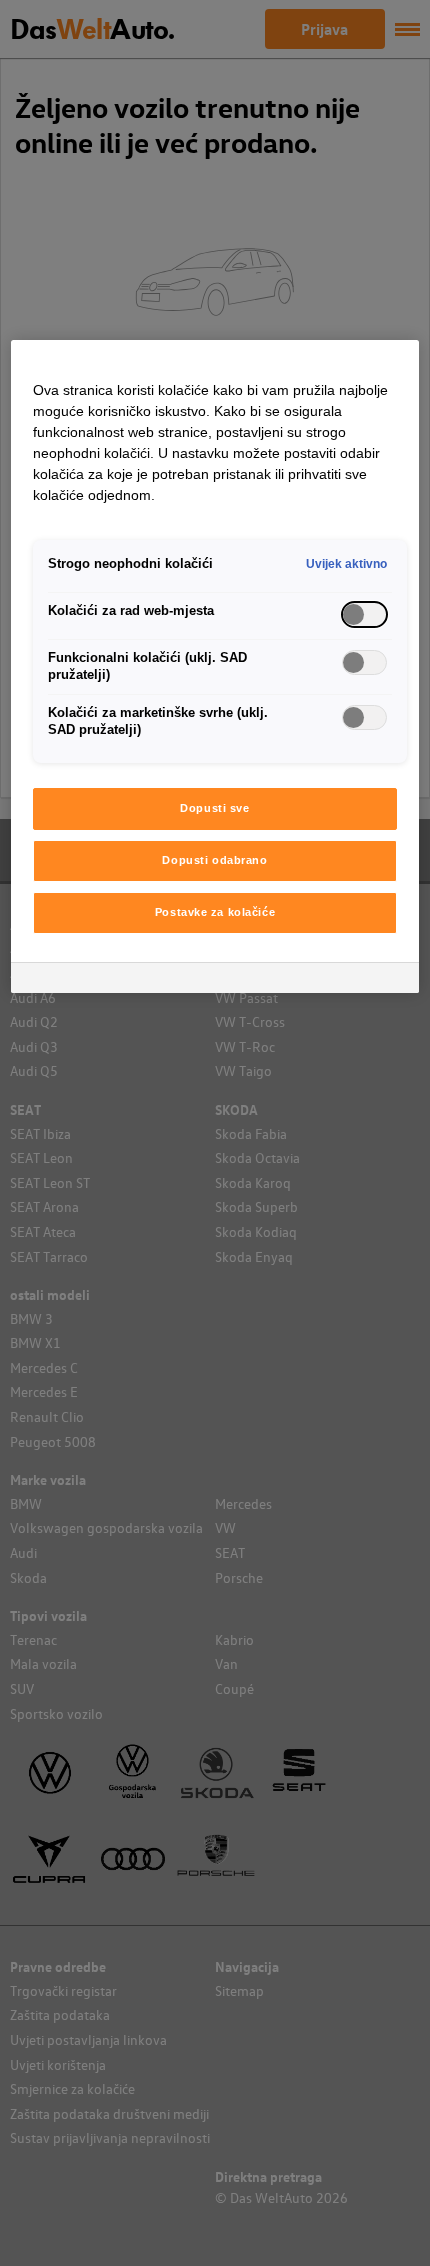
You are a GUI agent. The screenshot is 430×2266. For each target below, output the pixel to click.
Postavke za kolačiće (215, 912)
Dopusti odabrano (214, 860)
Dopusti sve (214, 808)
